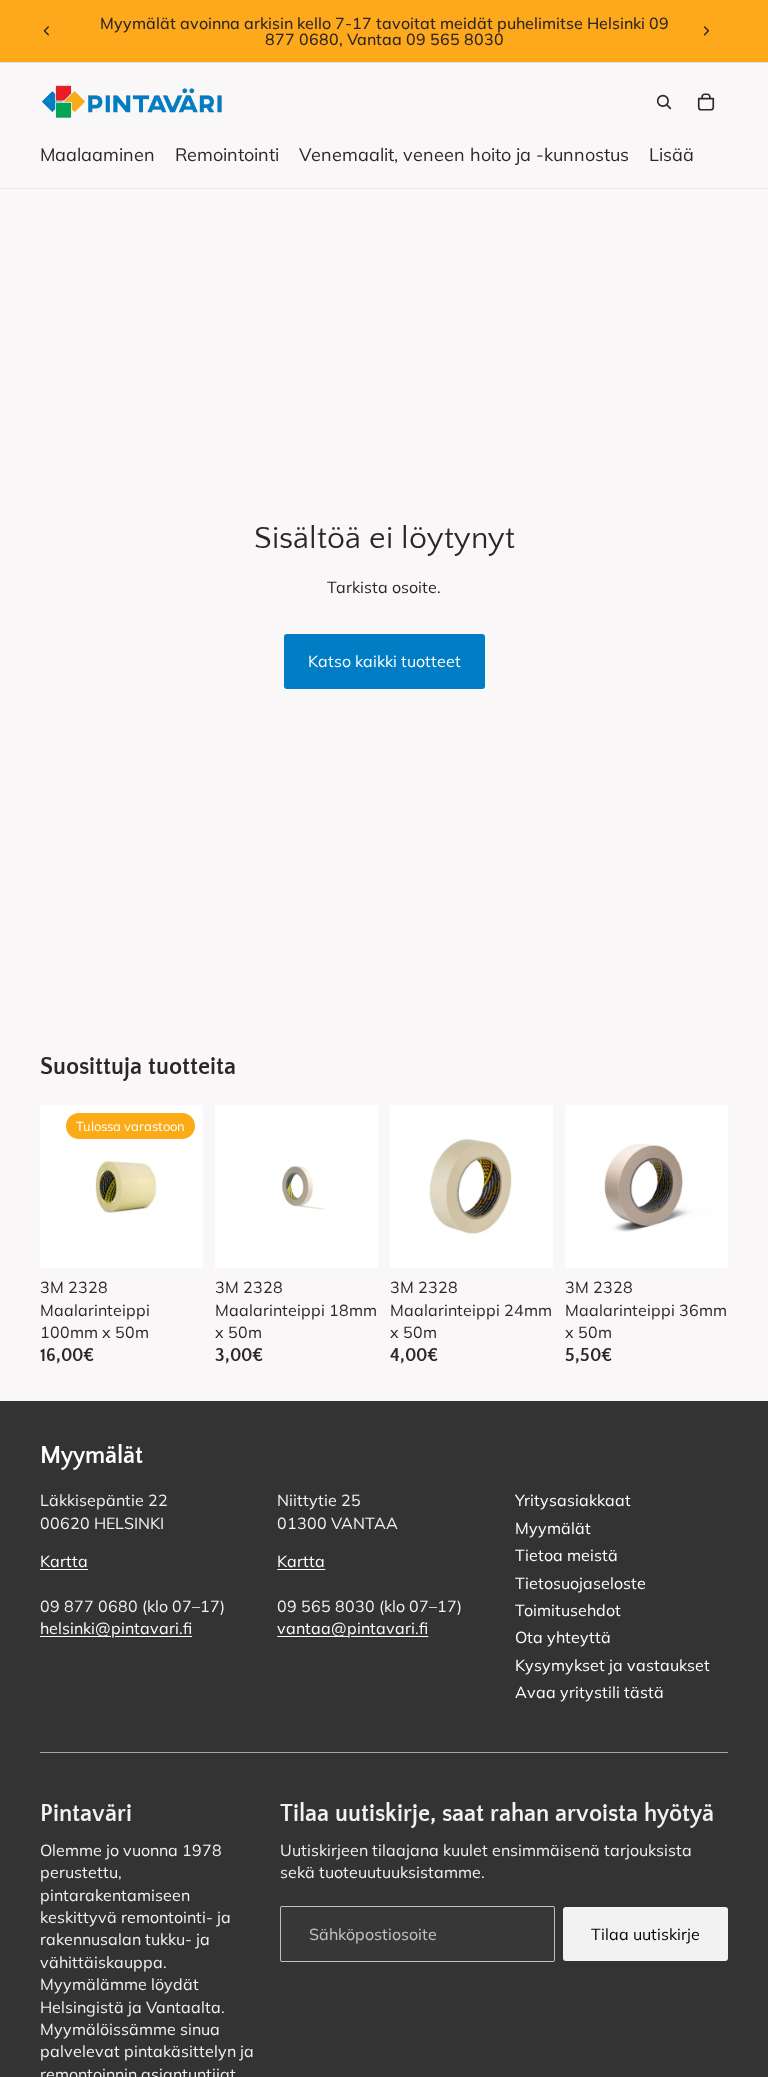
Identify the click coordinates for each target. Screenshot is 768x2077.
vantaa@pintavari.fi (352, 1628)
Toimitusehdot (568, 1610)
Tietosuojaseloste (580, 1582)
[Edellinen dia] (47, 31)
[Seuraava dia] (706, 31)
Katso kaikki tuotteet (384, 661)
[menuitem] (671, 155)
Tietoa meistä (566, 1555)
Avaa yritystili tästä (589, 1692)
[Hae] (664, 102)
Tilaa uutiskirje (645, 1933)
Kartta (64, 1561)
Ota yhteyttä (563, 1637)
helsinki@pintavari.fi (116, 1628)
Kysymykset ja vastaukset (612, 1665)
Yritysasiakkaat (573, 1500)
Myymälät (553, 1528)
